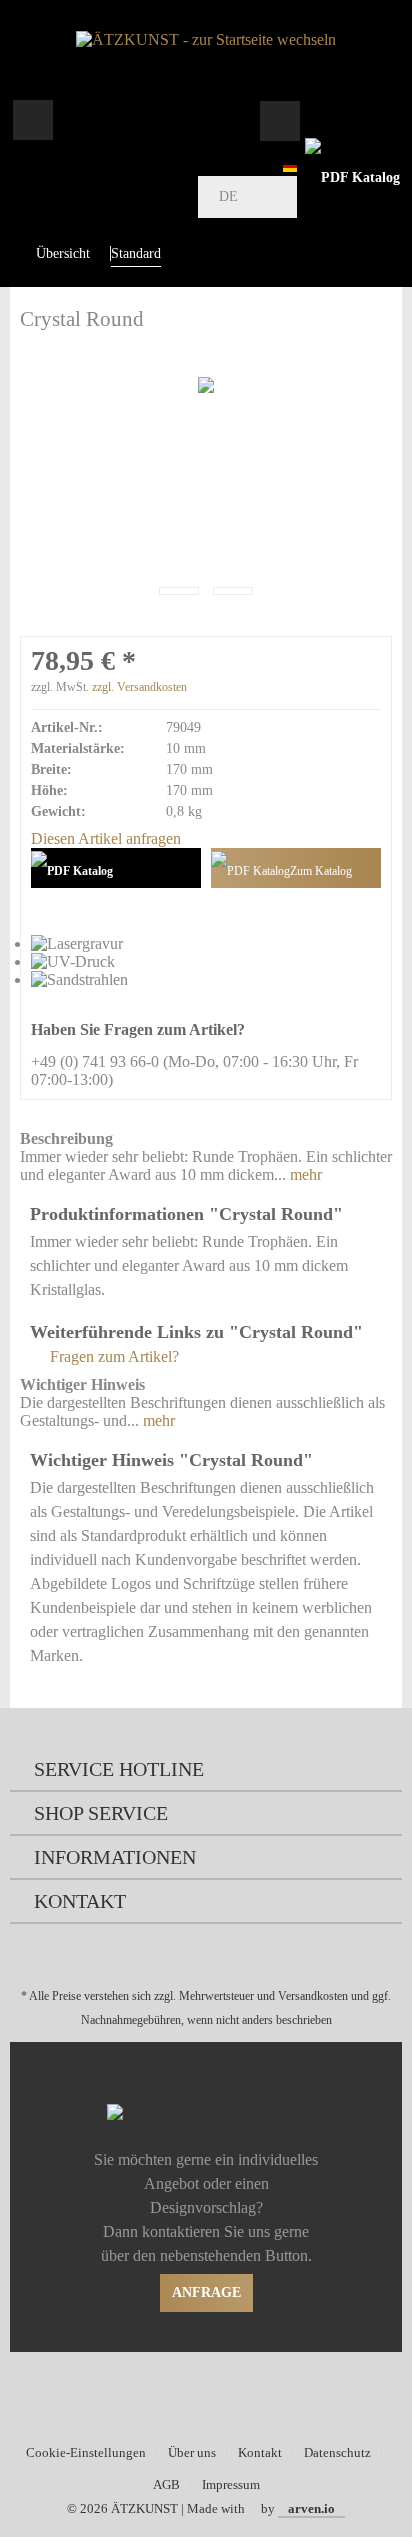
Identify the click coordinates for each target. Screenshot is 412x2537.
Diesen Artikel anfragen (106, 838)
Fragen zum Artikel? (112, 1356)
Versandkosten (313, 1996)
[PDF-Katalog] (352, 178)
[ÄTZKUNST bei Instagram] (219, 2394)
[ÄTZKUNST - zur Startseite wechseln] (206, 40)
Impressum (231, 2484)
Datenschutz (337, 2452)
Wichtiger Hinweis (82, 1384)
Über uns (192, 2452)
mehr (304, 1174)
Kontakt (260, 2452)
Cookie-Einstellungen (86, 2452)
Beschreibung (66, 1138)
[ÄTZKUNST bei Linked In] (245, 2394)
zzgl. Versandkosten (139, 687)
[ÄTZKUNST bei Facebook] (193, 2394)
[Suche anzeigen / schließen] (279, 120)
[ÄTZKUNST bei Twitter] (167, 2394)
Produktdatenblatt (116, 868)
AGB (166, 2484)
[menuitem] (32, 120)
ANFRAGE (206, 2292)
